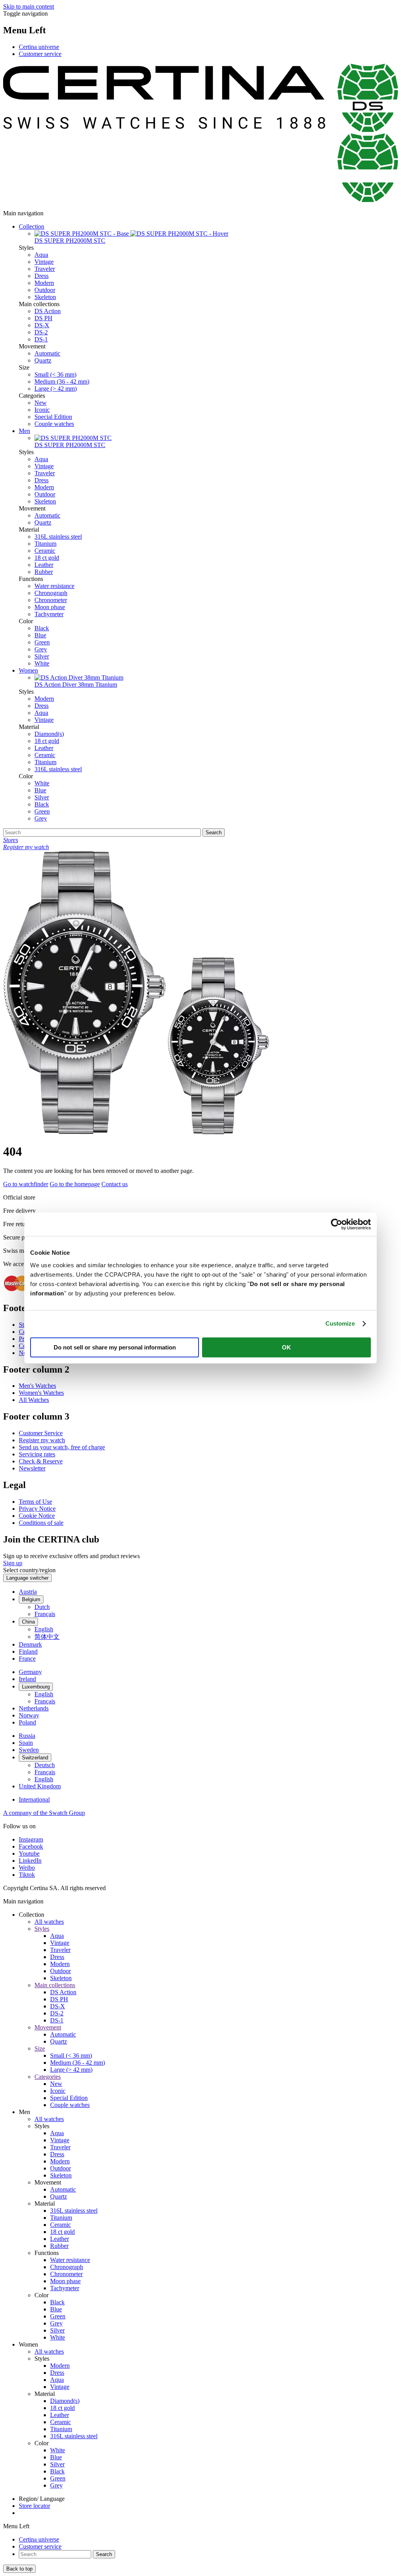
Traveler (45, 269)
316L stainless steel (58, 537)
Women (28, 670)
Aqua (41, 255)
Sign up (13, 1563)
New (41, 403)
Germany (30, 1672)
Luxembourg (36, 1687)
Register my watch (42, 1440)
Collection (32, 226)
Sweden (29, 1750)
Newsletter (32, 1468)
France (27, 1659)
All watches (49, 1922)
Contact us (115, 1184)
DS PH (43, 318)
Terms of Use (35, 1502)
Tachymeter (49, 614)
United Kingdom (40, 1786)
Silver (42, 656)
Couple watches (54, 424)
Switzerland (35, 1758)
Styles (42, 1929)
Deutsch (45, 1765)
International (34, 1799)
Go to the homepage (75, 1184)
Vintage (44, 262)
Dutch (42, 1607)
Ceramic (45, 551)
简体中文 (47, 1637)
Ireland (27, 1679)
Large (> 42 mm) (56, 389)
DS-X (42, 325)
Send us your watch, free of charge (62, 1447)
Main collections (55, 1985)
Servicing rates (37, 1454)
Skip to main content (29, 6)
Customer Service (41, 1433)
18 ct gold (47, 558)
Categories (48, 2077)
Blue (40, 635)
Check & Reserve (41, 1461)
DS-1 (41, 339)
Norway (29, 1715)
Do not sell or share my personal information (115, 1347)
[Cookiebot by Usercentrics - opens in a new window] (337, 1224)
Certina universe (39, 47)
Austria (28, 1592)
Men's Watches (37, 1386)
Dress (42, 276)
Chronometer (51, 600)
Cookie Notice (37, 1516)
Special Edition (53, 417)
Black (42, 628)
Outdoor (45, 290)
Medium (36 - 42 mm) (62, 382)
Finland (28, 1651)
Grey (41, 649)
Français (45, 1614)
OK (286, 1347)
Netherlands (34, 1708)
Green (42, 642)
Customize (340, 1323)
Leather (44, 565)
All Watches (34, 1400)
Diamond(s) (49, 734)
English (44, 1629)
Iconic (42, 410)
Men (24, 431)
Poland (27, 1722)
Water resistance (54, 586)
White (42, 663)
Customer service (40, 54)
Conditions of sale (41, 1523)
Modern (44, 283)
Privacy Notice (37, 1509)
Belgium (31, 1599)
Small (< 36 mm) (55, 374)
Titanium (45, 544)
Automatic (47, 353)
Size (40, 2048)
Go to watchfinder (26, 1184)
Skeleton (45, 297)
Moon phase (50, 607)
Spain (26, 1743)
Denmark (30, 1644)
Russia (27, 1736)
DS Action (48, 311)
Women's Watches (41, 1393)
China (28, 1622)
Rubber (44, 572)
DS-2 (41, 332)
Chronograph (51, 593)
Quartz (43, 360)
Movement (48, 2027)
